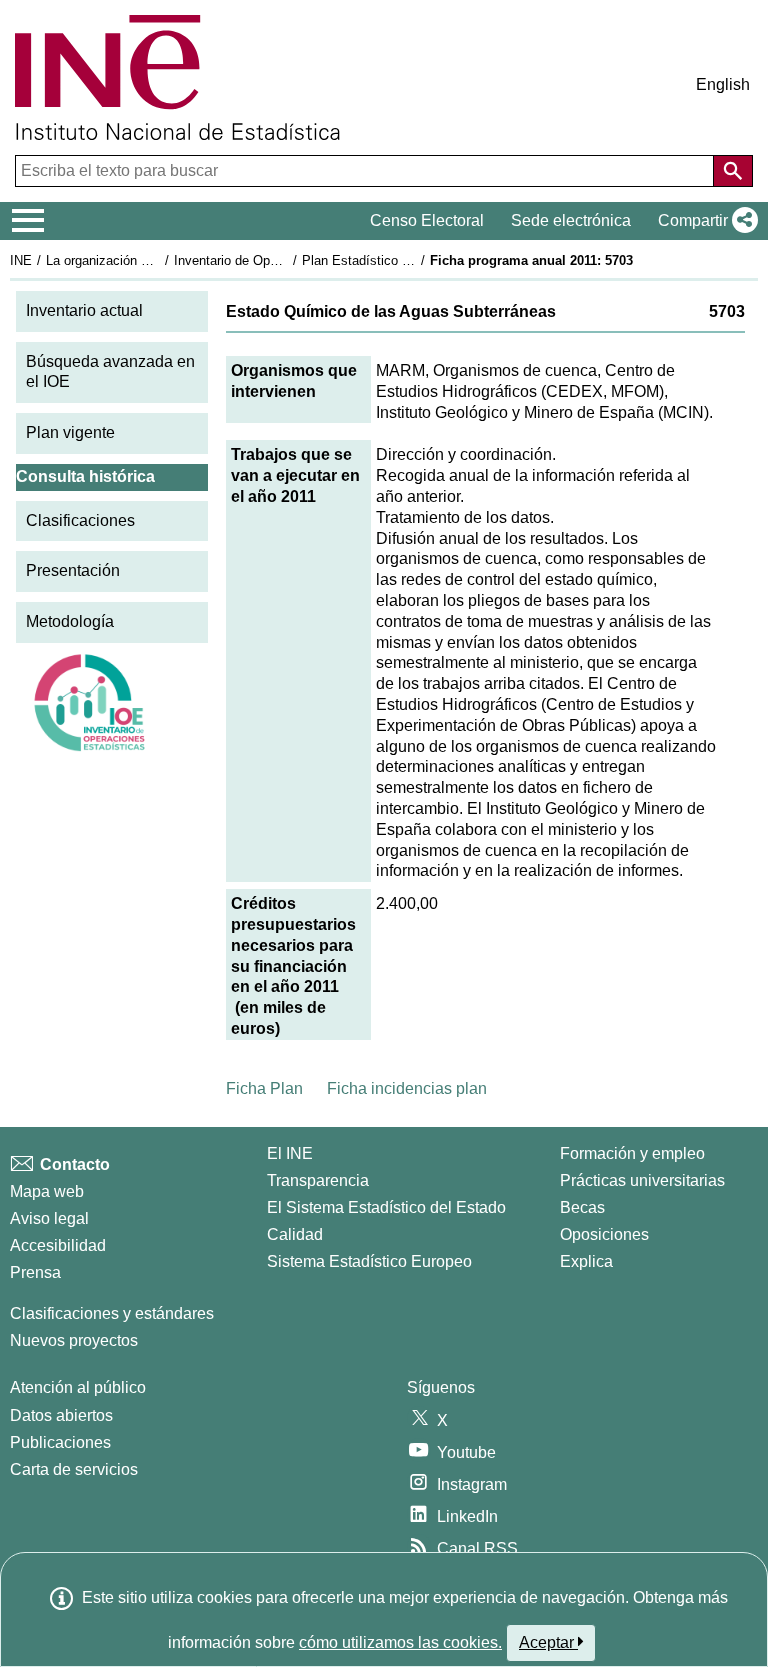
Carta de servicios (74, 1469)
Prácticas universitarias (642, 1180)
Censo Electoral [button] (427, 220)
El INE (290, 1153)
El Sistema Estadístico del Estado (386, 1207)
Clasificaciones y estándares (112, 1313)
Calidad (295, 1234)
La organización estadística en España (158, 260)
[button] (704, 221)
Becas (582, 1207)
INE (21, 260)
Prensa (35, 1272)
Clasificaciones (80, 520)
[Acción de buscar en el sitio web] (733, 171)
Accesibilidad (58, 1245)
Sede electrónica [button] (571, 220)
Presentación (73, 570)
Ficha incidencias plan (407, 1088)
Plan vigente (70, 432)
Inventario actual (84, 310)
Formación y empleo (632, 1153)
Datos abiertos (61, 1415)
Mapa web (47, 1191)
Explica (586, 1261)
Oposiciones (604, 1234)
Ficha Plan (264, 1088)
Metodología (70, 621)
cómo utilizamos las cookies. (400, 1642)
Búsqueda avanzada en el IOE (110, 372)
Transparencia (318, 1180)
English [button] (723, 84)
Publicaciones (60, 1442)
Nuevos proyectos (74, 1340)
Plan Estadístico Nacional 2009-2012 (409, 260)
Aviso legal (49, 1218)
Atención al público (78, 1387)
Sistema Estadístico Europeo (369, 1261)
